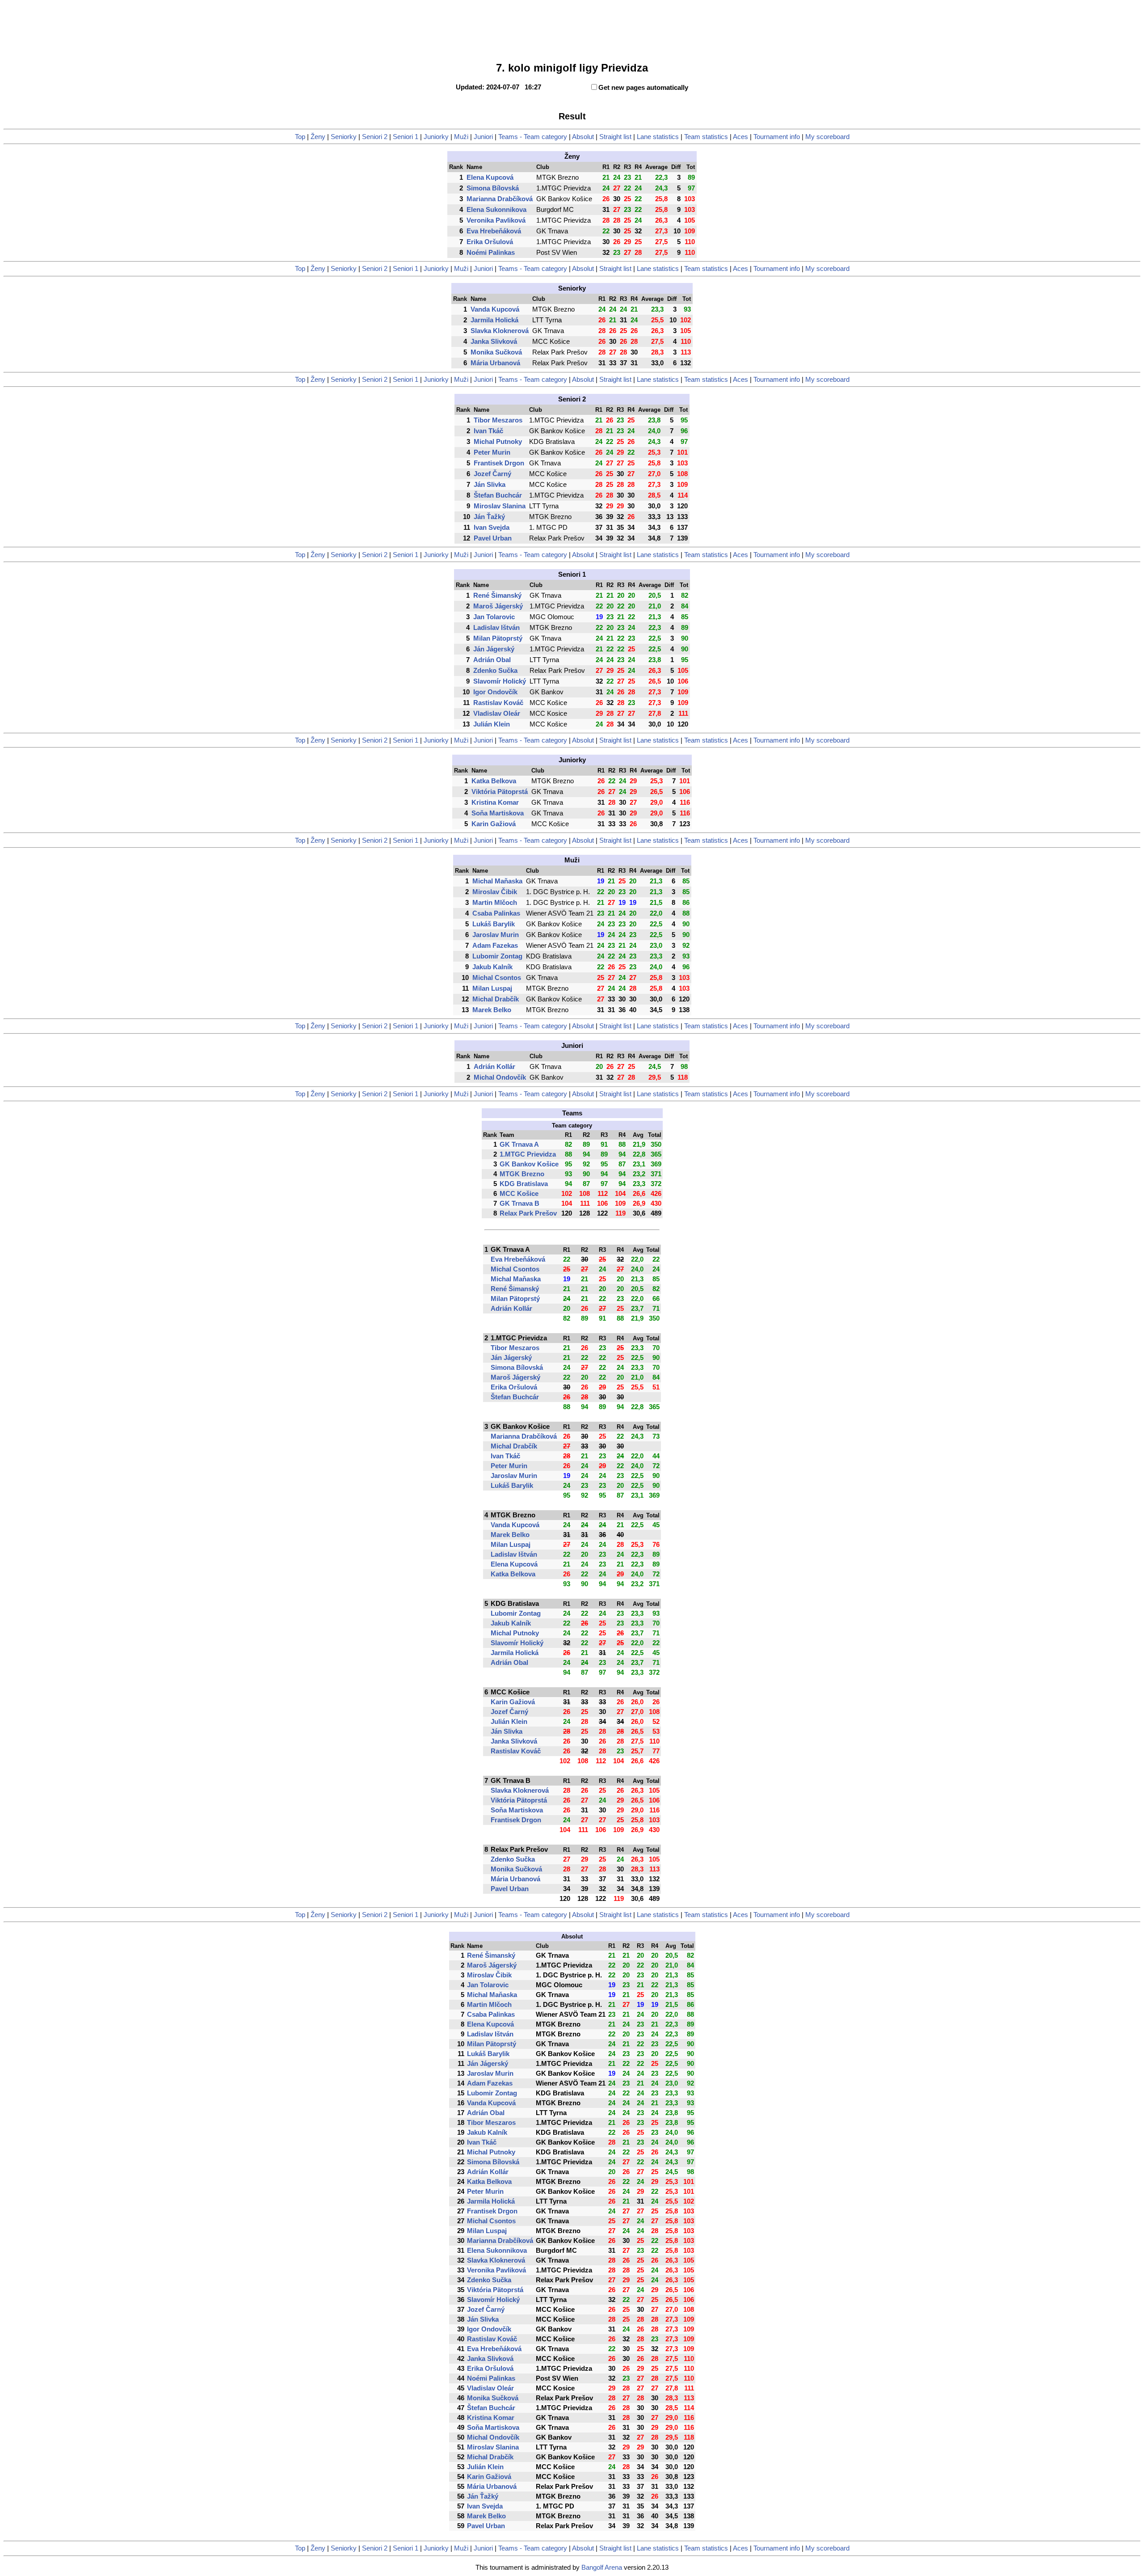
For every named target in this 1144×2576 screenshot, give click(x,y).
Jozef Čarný (492, 474)
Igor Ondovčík (495, 692)
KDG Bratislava (524, 1184)
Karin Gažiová (494, 824)
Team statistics (706, 137)
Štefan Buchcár (498, 495)
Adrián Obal (492, 660)
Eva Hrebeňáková (494, 231)
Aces (740, 137)
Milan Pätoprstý (498, 638)
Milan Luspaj (492, 988)
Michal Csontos (497, 978)
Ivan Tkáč (488, 431)
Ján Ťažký (489, 517)
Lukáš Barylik (494, 924)
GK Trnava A (519, 1144)
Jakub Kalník (492, 967)
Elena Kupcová (490, 177)
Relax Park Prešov (528, 1213)
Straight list (615, 137)
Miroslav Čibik (495, 892)
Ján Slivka (490, 485)
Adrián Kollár (494, 1067)
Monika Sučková (496, 352)
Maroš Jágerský (498, 606)
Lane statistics (658, 137)
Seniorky (344, 137)
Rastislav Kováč (498, 703)
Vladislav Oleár (497, 714)
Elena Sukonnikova (496, 210)
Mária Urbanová (495, 363)
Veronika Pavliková (496, 220)
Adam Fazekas (495, 946)
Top (300, 137)
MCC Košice (519, 1194)
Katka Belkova (494, 781)
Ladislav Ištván (496, 628)
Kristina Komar (495, 802)
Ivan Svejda (492, 528)
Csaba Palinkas (496, 913)
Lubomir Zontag (497, 956)
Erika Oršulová (490, 242)
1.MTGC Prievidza (528, 1154)
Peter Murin (492, 452)
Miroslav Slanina (500, 506)
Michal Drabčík (496, 999)
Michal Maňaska (497, 881)
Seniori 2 (375, 137)
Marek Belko (492, 1010)
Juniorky (436, 137)
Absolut (583, 137)
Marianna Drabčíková (500, 199)
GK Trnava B (519, 1204)
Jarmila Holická (494, 320)
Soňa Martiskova (498, 813)
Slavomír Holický (500, 681)
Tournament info (777, 137)
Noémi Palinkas (491, 253)
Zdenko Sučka (495, 671)
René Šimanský (497, 595)
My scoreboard (827, 137)
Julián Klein (492, 724)
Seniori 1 (406, 137)
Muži (461, 137)
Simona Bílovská (493, 188)
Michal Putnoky (498, 442)
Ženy (318, 137)
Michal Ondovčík (500, 1077)
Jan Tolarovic (494, 617)
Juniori (483, 137)
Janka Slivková (494, 342)
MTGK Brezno (522, 1174)
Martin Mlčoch (495, 903)
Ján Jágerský (494, 649)
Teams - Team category (533, 137)
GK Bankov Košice (529, 1164)
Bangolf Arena (602, 2568)
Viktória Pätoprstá (500, 792)
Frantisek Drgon (499, 463)
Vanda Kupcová (495, 309)
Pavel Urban (493, 538)
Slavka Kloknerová (500, 331)
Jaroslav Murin (496, 935)
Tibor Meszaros (498, 420)
